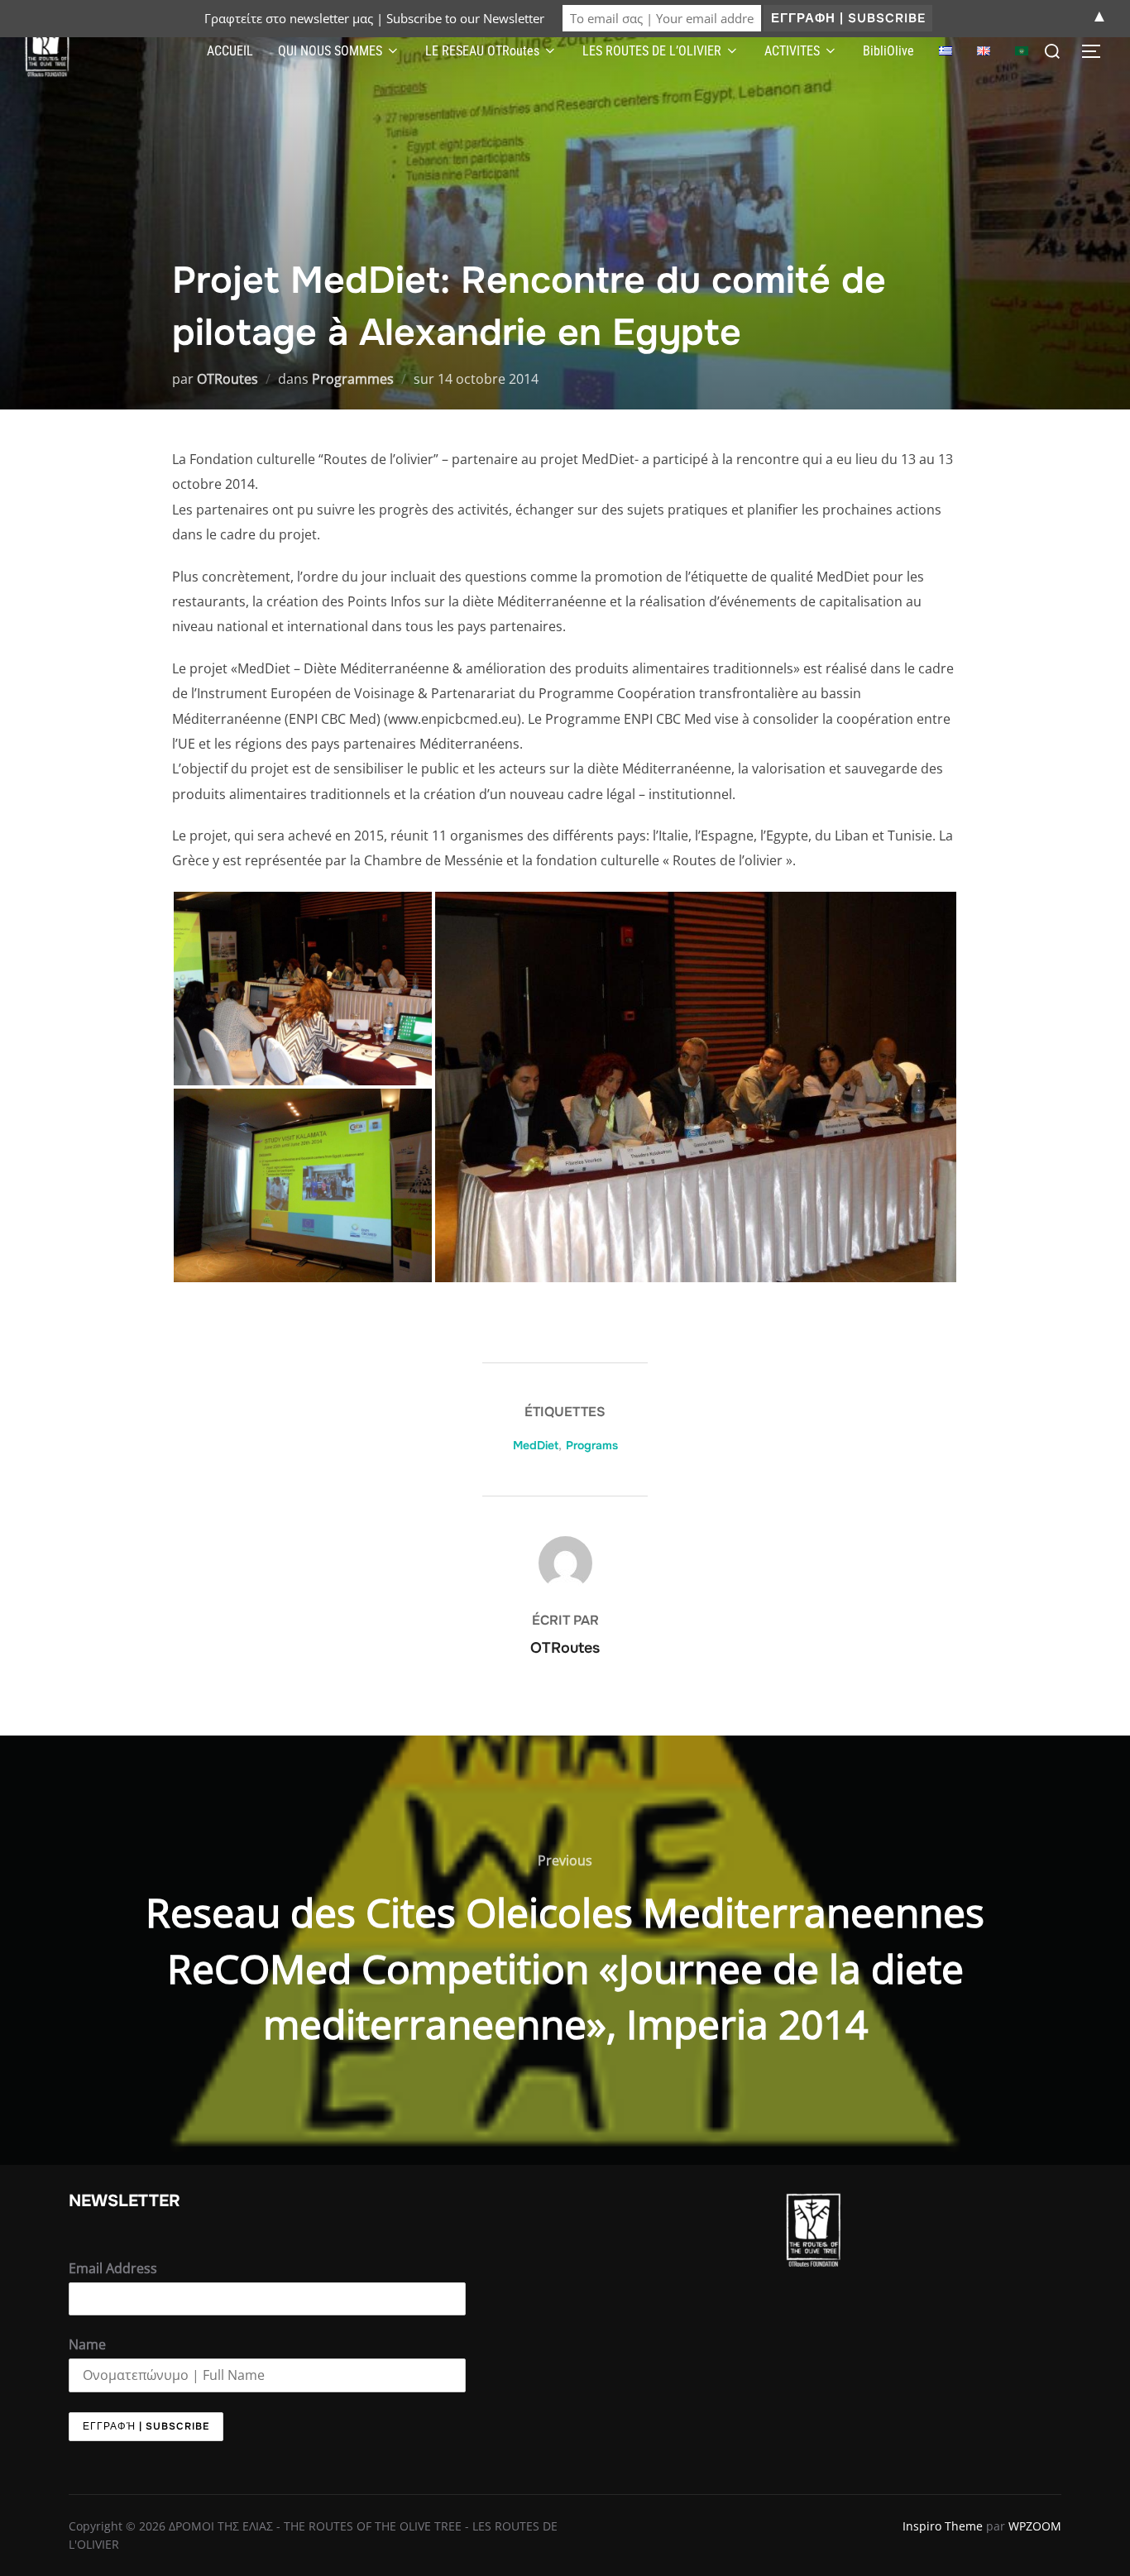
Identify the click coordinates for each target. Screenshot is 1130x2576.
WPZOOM (1035, 2526)
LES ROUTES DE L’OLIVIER (652, 51)
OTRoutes (227, 379)
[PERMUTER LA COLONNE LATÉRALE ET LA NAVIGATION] (1097, 51)
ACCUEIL (230, 51)
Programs (592, 1445)
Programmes (353, 379)
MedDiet (536, 1445)
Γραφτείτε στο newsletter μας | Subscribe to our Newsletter (374, 18)
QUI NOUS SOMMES (330, 51)
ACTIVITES (792, 51)
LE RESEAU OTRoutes (482, 51)
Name (87, 2344)
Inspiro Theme (943, 2526)
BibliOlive (888, 51)
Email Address (113, 2268)
